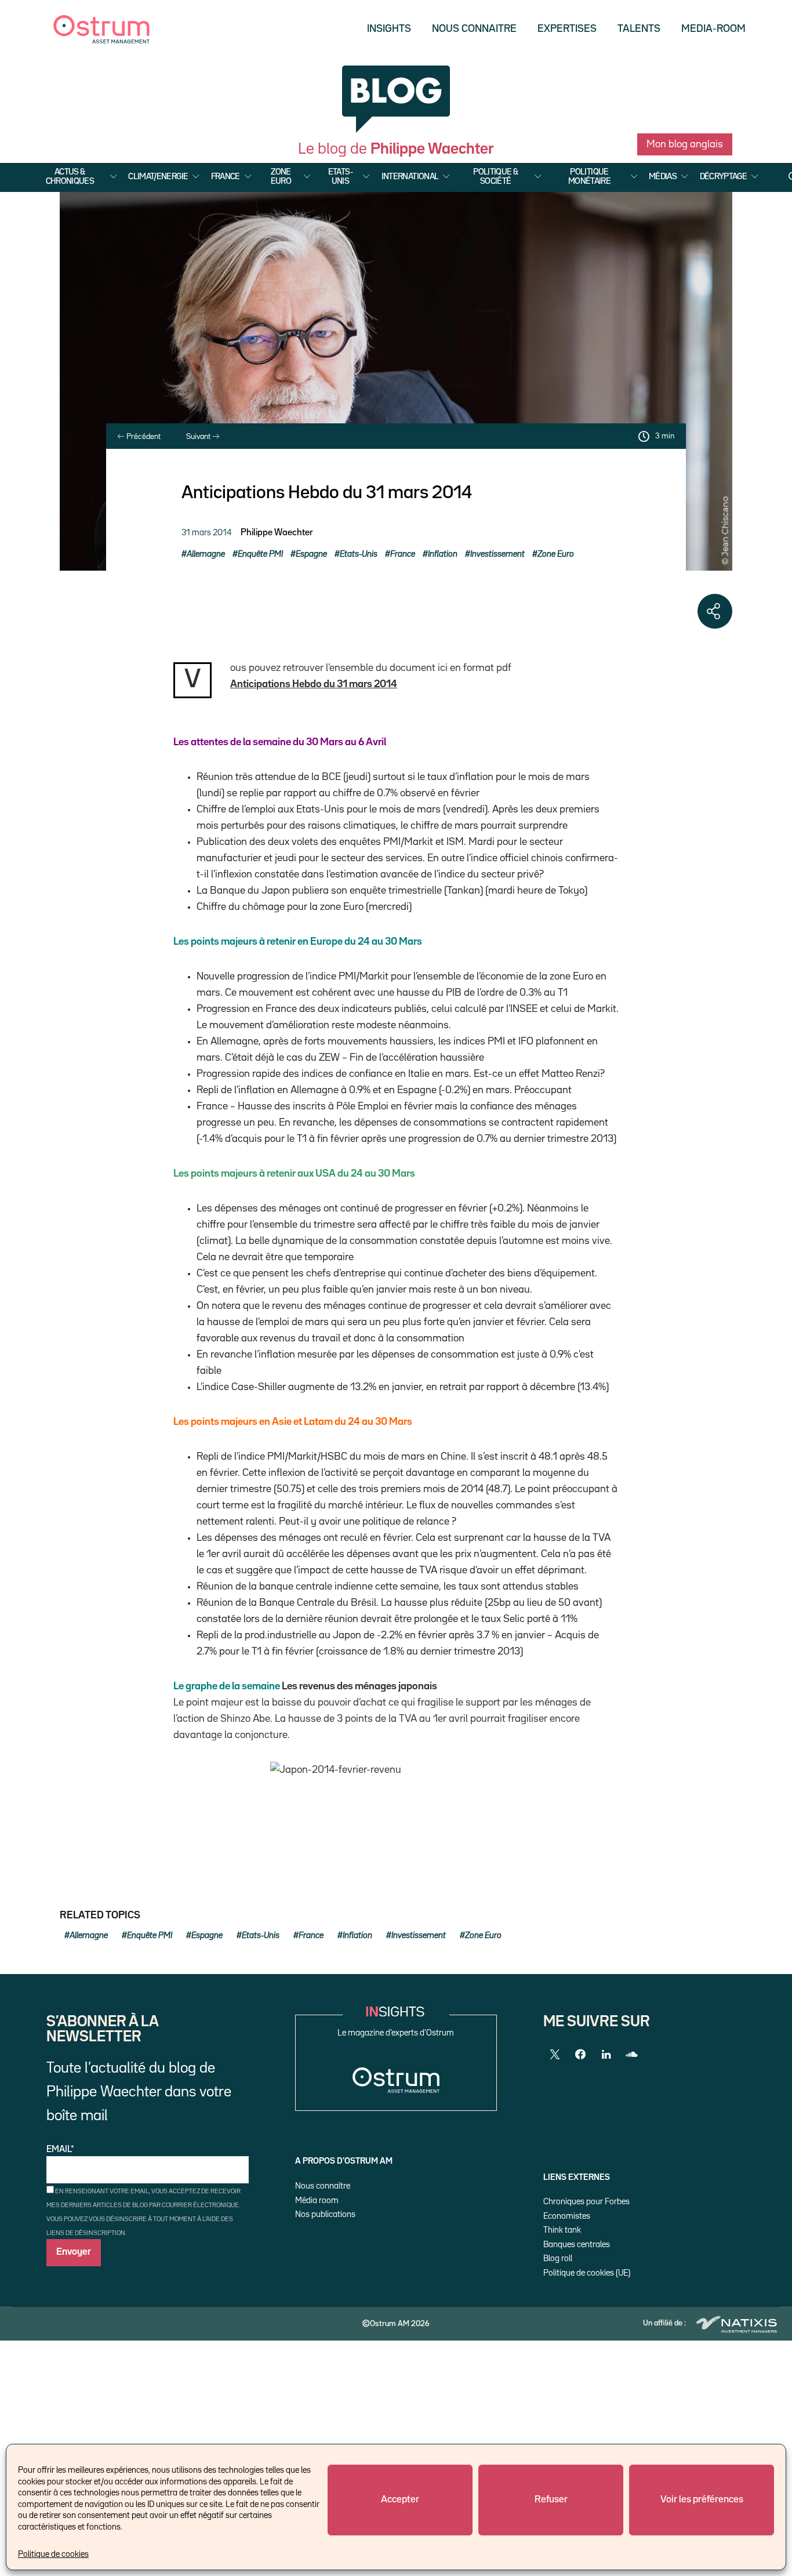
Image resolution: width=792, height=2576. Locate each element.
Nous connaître (323, 2186)
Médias (663, 177)
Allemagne (206, 554)
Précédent (143, 437)
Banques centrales (577, 2245)
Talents (639, 29)
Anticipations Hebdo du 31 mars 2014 (314, 684)
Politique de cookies (53, 2554)
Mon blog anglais (685, 144)
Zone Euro (281, 177)
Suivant (199, 437)
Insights (389, 29)
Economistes (567, 2216)
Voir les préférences (702, 2500)
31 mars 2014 (206, 533)
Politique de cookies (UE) (587, 2273)
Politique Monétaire (589, 177)
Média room (317, 2201)
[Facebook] (580, 2055)
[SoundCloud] (631, 2055)
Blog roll (558, 2258)
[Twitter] (555, 2055)
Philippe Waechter (277, 533)
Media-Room (713, 29)
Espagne (311, 554)
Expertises (567, 29)
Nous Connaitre (474, 29)
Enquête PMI (260, 554)
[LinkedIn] (606, 2055)
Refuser (551, 2500)
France (226, 177)
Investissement (497, 554)
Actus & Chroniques (70, 177)
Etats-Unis (340, 177)
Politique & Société (495, 177)
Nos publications (325, 2214)
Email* (60, 2150)
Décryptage (724, 177)
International (410, 177)
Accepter (400, 2500)
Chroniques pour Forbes (586, 2202)
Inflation (443, 554)
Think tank (562, 2230)
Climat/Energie (158, 177)
